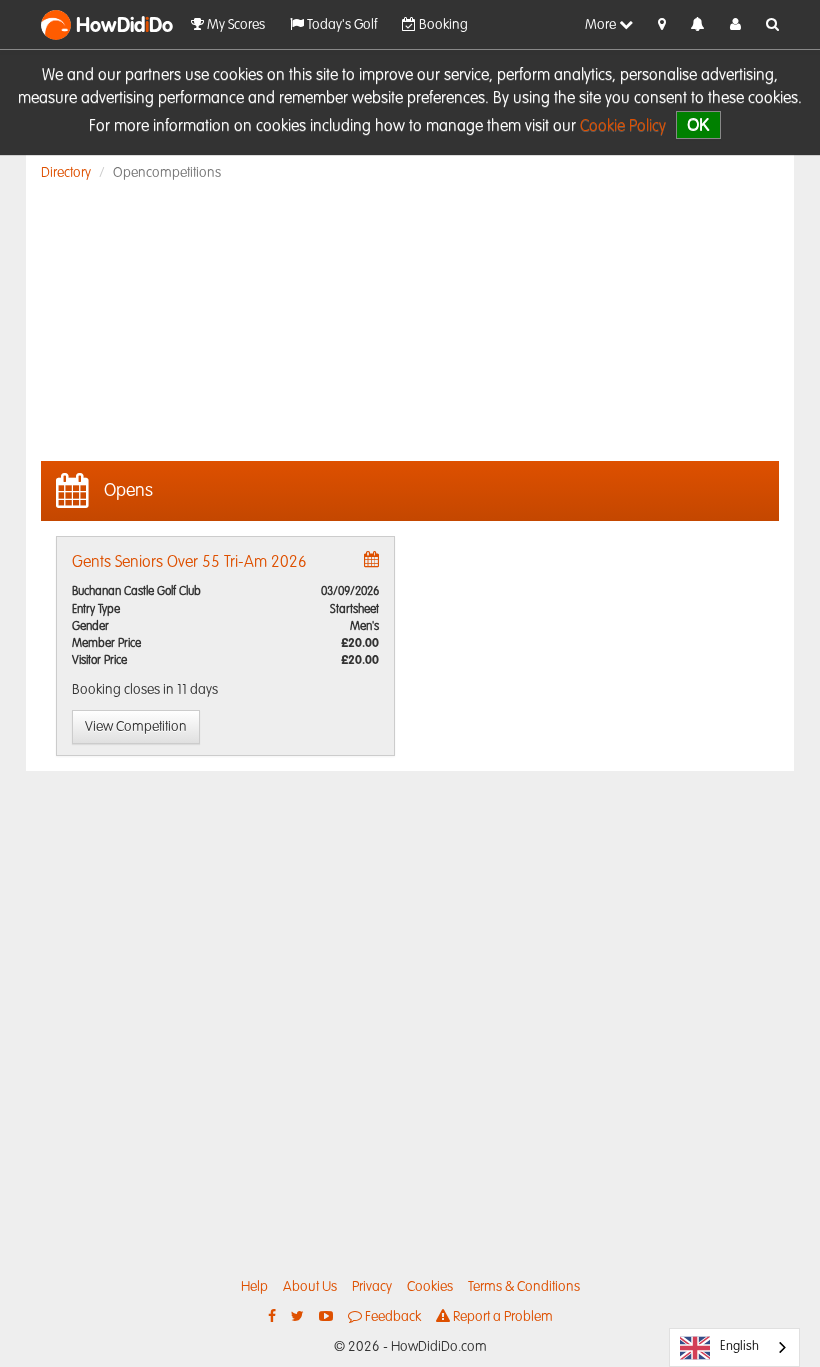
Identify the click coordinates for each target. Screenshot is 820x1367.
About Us (310, 1287)
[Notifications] (698, 25)
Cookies (430, 1287)
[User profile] (735, 25)
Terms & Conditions (524, 1287)
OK (698, 124)
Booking (442, 25)
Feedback (391, 1317)
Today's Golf (340, 25)
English (739, 1346)
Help (254, 1287)
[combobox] (734, 1347)
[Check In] (662, 25)
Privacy (372, 1287)
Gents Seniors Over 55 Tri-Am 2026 (189, 563)
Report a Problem (501, 1317)
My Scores (234, 25)
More (602, 25)
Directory (66, 173)
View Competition (136, 727)
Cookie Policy (623, 127)
